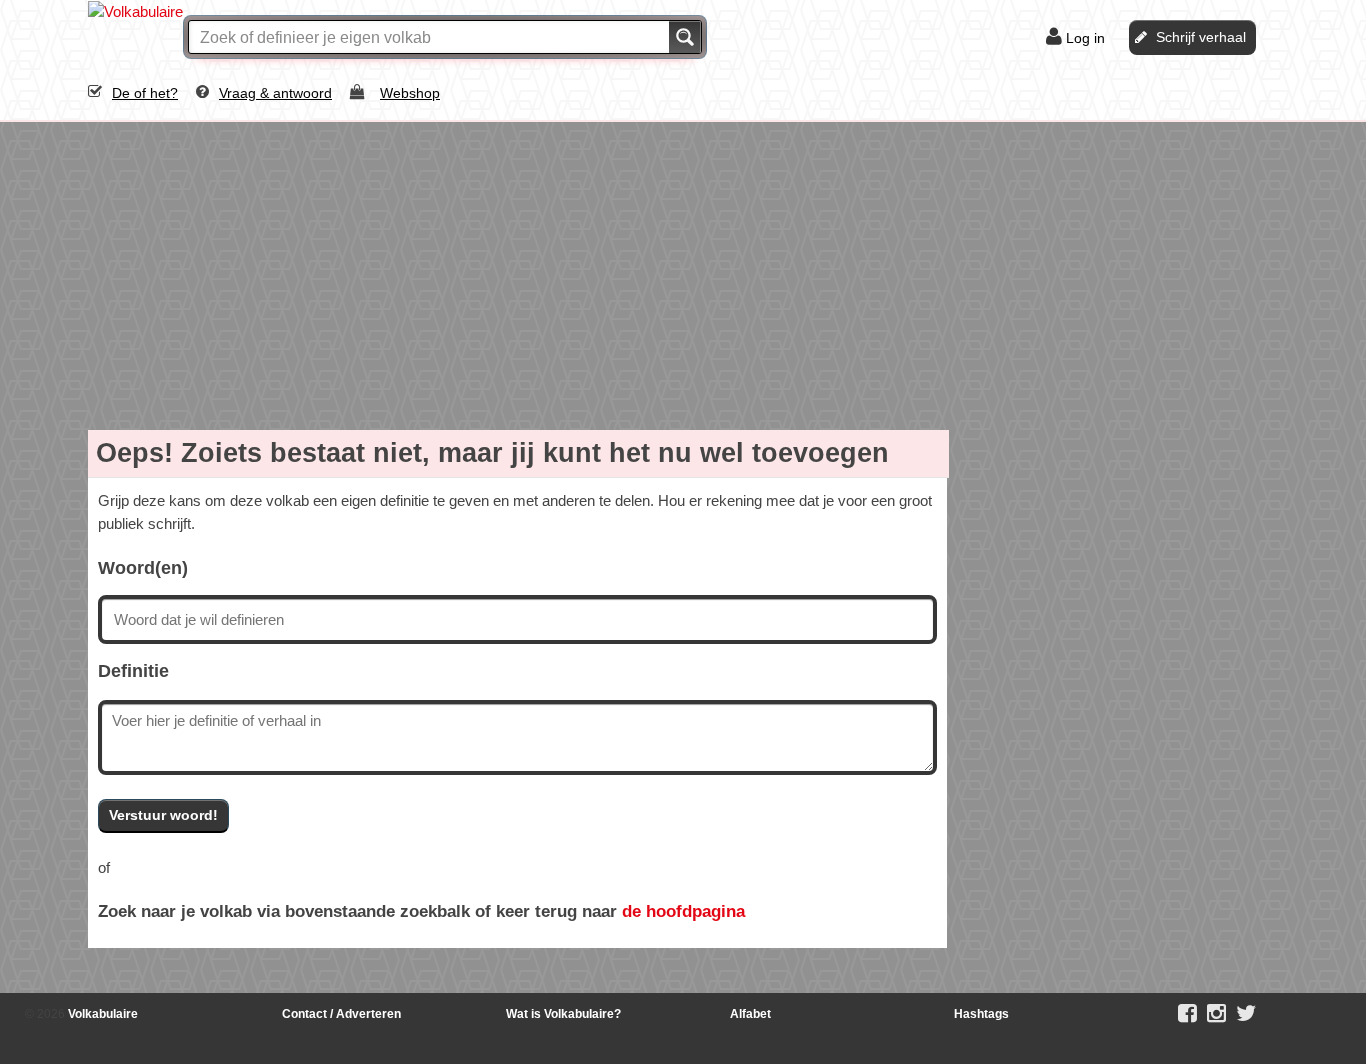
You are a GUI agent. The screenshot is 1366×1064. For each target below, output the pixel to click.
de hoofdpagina (683, 911)
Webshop (410, 93)
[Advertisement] (683, 272)
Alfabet (750, 1014)
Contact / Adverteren (341, 1014)
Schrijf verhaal (1201, 37)
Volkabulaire (101, 1014)
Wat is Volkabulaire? (563, 1014)
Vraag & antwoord (275, 93)
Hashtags (981, 1014)
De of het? (145, 93)
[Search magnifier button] (685, 37)
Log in (1085, 38)
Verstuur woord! (163, 815)
